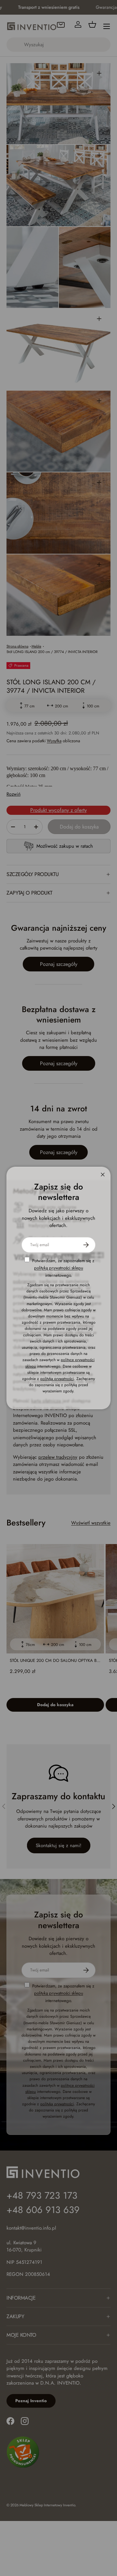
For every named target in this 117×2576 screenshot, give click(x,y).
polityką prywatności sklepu (59, 1268)
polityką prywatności (57, 1379)
